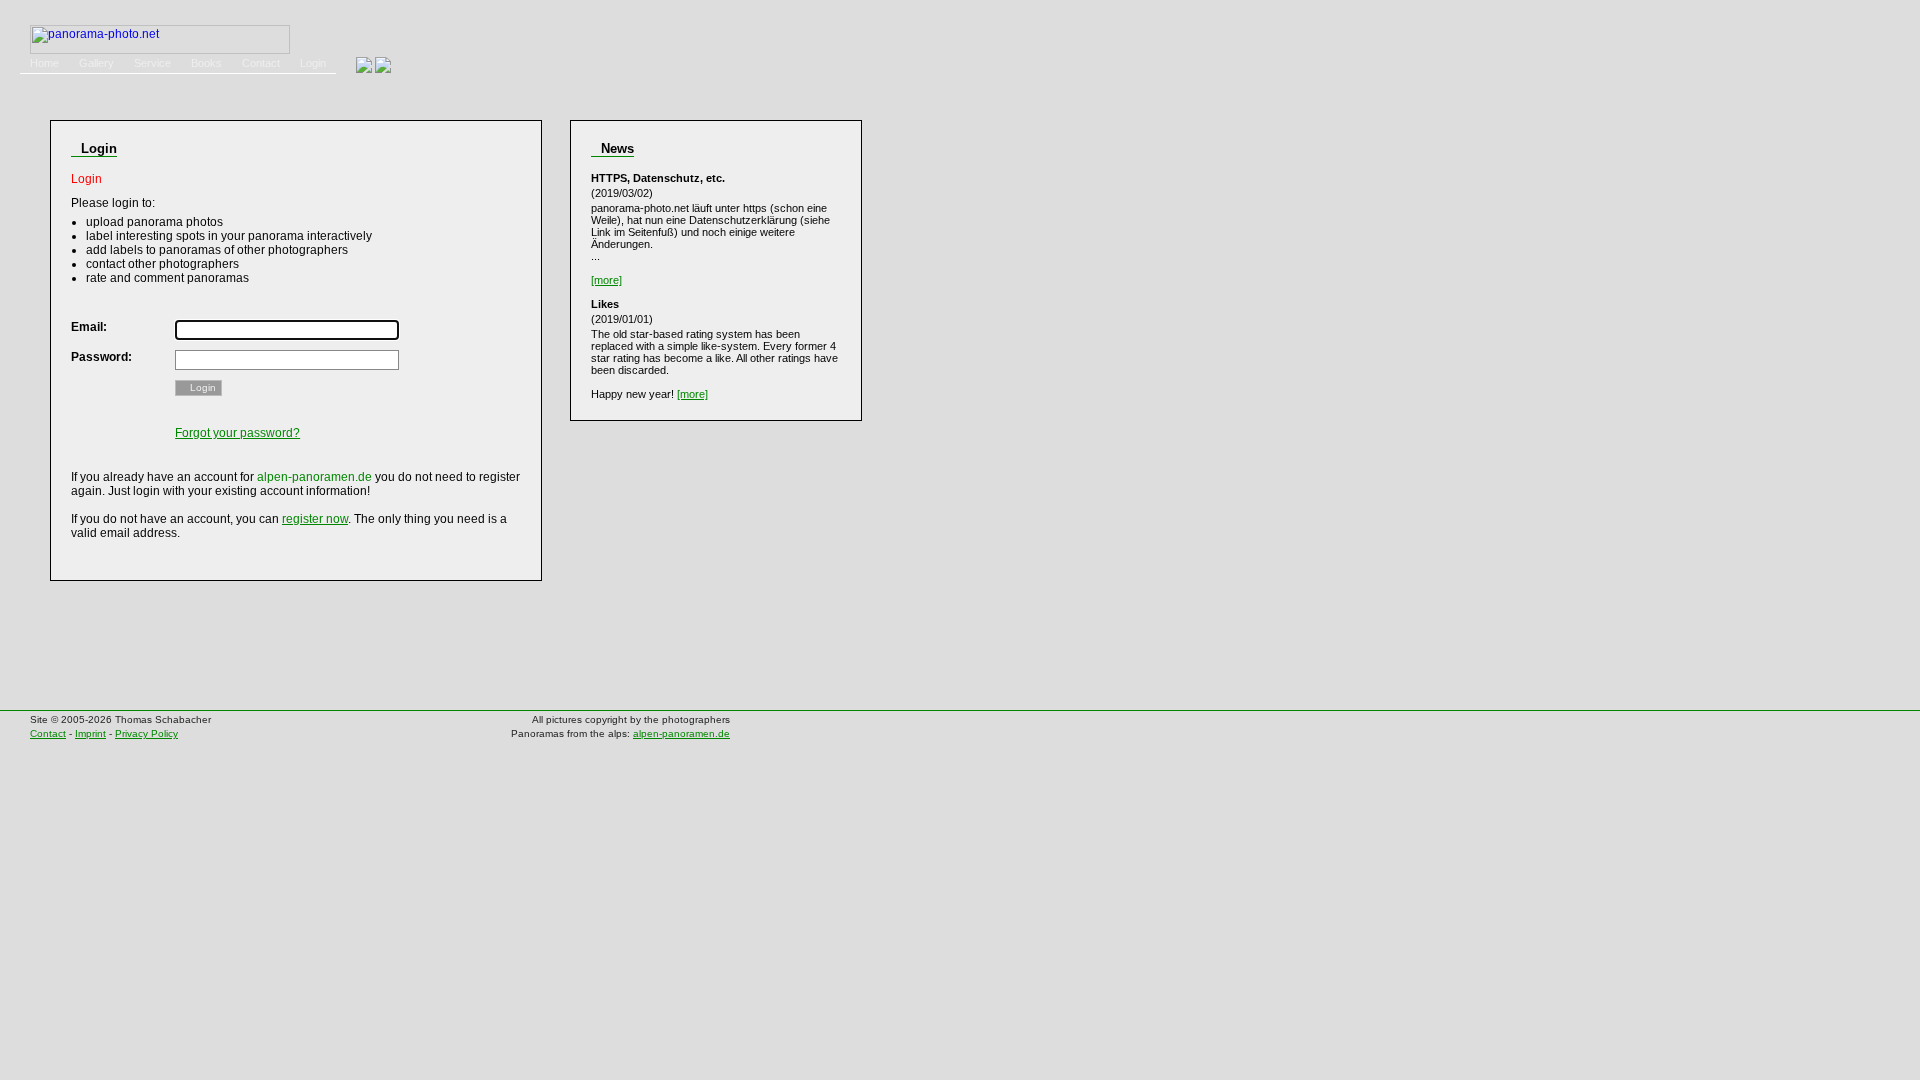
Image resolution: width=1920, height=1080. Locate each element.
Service (152, 63)
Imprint (90, 733)
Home (44, 63)
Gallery (96, 63)
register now (315, 519)
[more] (606, 280)
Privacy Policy (146, 733)
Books (206, 63)
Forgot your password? (237, 433)
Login (313, 63)
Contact (261, 63)
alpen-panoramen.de (681, 733)
